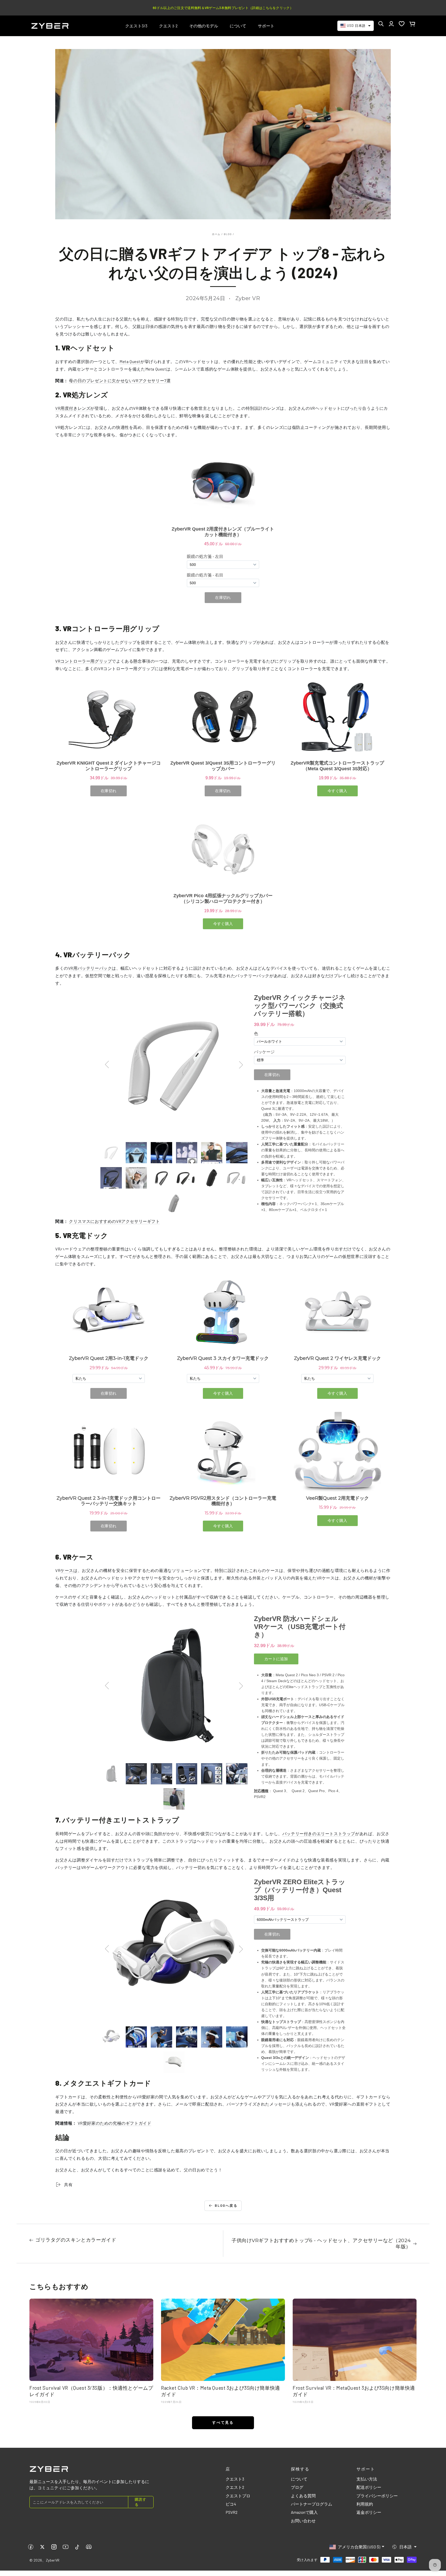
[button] (381, 24)
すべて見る (223, 2422)
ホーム (216, 234)
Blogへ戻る (226, 2205)
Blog (228, 234)
